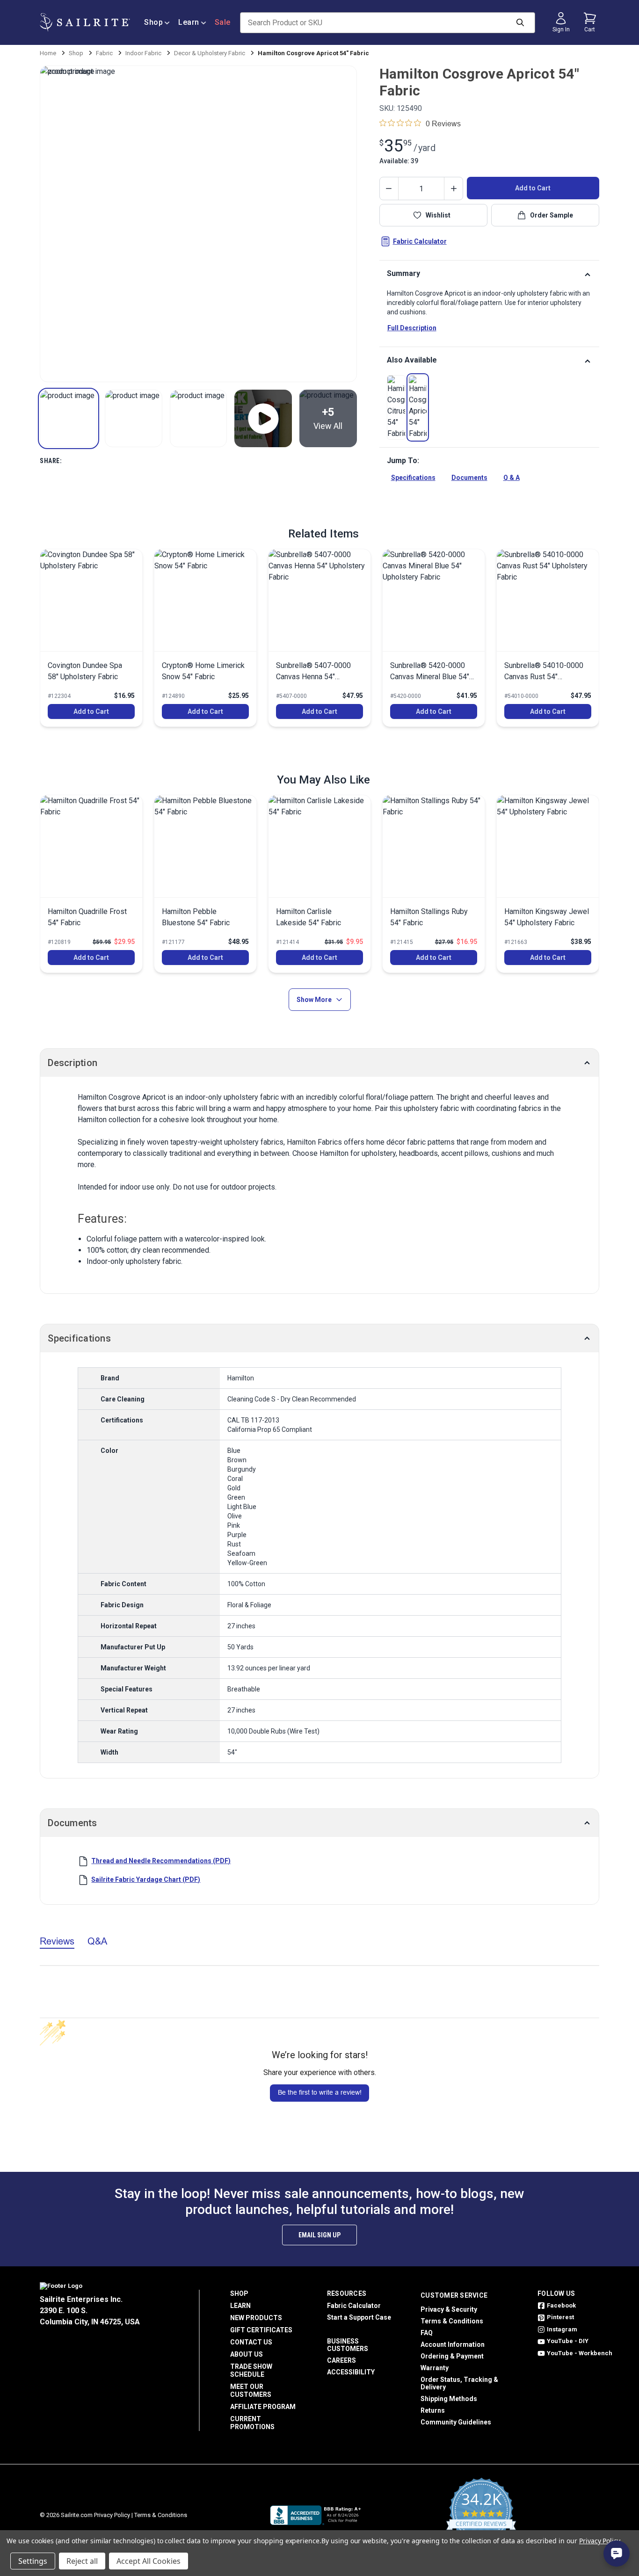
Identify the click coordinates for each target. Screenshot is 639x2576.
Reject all (82, 2561)
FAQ (427, 2333)
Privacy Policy (112, 2515)
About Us (247, 2354)
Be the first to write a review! (320, 2092)
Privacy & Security (449, 2309)
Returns (433, 2410)
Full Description (412, 328)
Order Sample (552, 215)
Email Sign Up (319, 2235)
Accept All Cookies (149, 2561)
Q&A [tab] (97, 1941)
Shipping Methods (449, 2399)
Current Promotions (252, 2423)
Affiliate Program (263, 2407)
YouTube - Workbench (580, 2353)
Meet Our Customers (251, 2391)
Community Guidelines (456, 2422)
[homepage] (85, 22)
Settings (33, 2561)
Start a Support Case (359, 2317)
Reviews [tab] (57, 1941)
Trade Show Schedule (251, 2370)
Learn (189, 22)
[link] (396, 407)
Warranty (435, 2368)
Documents (469, 478)
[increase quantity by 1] (453, 189)
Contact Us (251, 2342)
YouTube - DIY (568, 2341)
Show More (314, 1000)
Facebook (561, 2305)
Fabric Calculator (420, 241)
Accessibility (351, 2372)
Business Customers (348, 2345)
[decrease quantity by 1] (389, 189)
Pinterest (560, 2317)
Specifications (413, 478)
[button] (69, 418)
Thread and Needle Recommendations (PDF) (161, 1861)
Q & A (512, 478)
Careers (341, 2360)
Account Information (453, 2344)
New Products (256, 2318)
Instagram (562, 2329)
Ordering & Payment (452, 2356)
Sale (223, 22)
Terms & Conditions (452, 2321)
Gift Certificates (261, 2330)
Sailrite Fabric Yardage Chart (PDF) (146, 1879)
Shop (153, 22)
